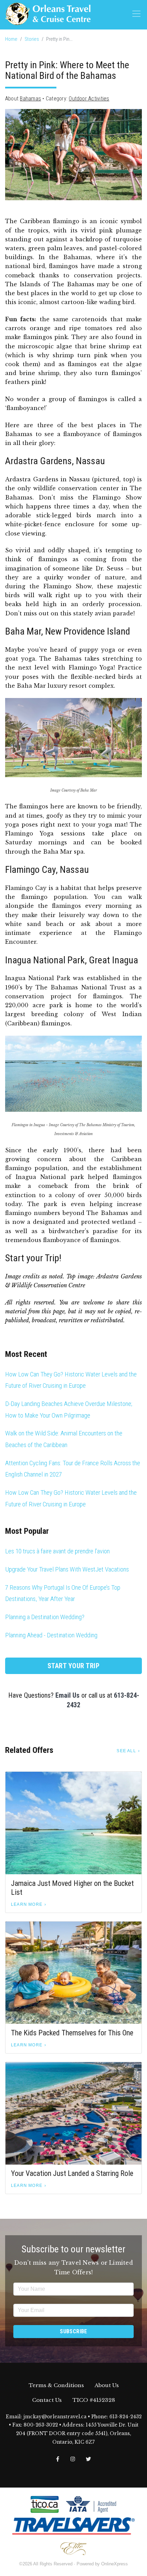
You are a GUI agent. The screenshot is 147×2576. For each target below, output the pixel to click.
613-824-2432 (125, 2417)
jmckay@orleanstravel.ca (55, 2417)
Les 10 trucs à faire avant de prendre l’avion (57, 1551)
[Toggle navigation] (136, 14)
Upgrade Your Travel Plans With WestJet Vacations (67, 1569)
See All (126, 1751)
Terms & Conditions (56, 2385)
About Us (107, 2385)
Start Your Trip (74, 1666)
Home (11, 39)
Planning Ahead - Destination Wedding (51, 1635)
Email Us (68, 1695)
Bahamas (30, 99)
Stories (32, 39)
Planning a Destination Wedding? (45, 1617)
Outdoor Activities (89, 99)
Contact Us (47, 2400)
